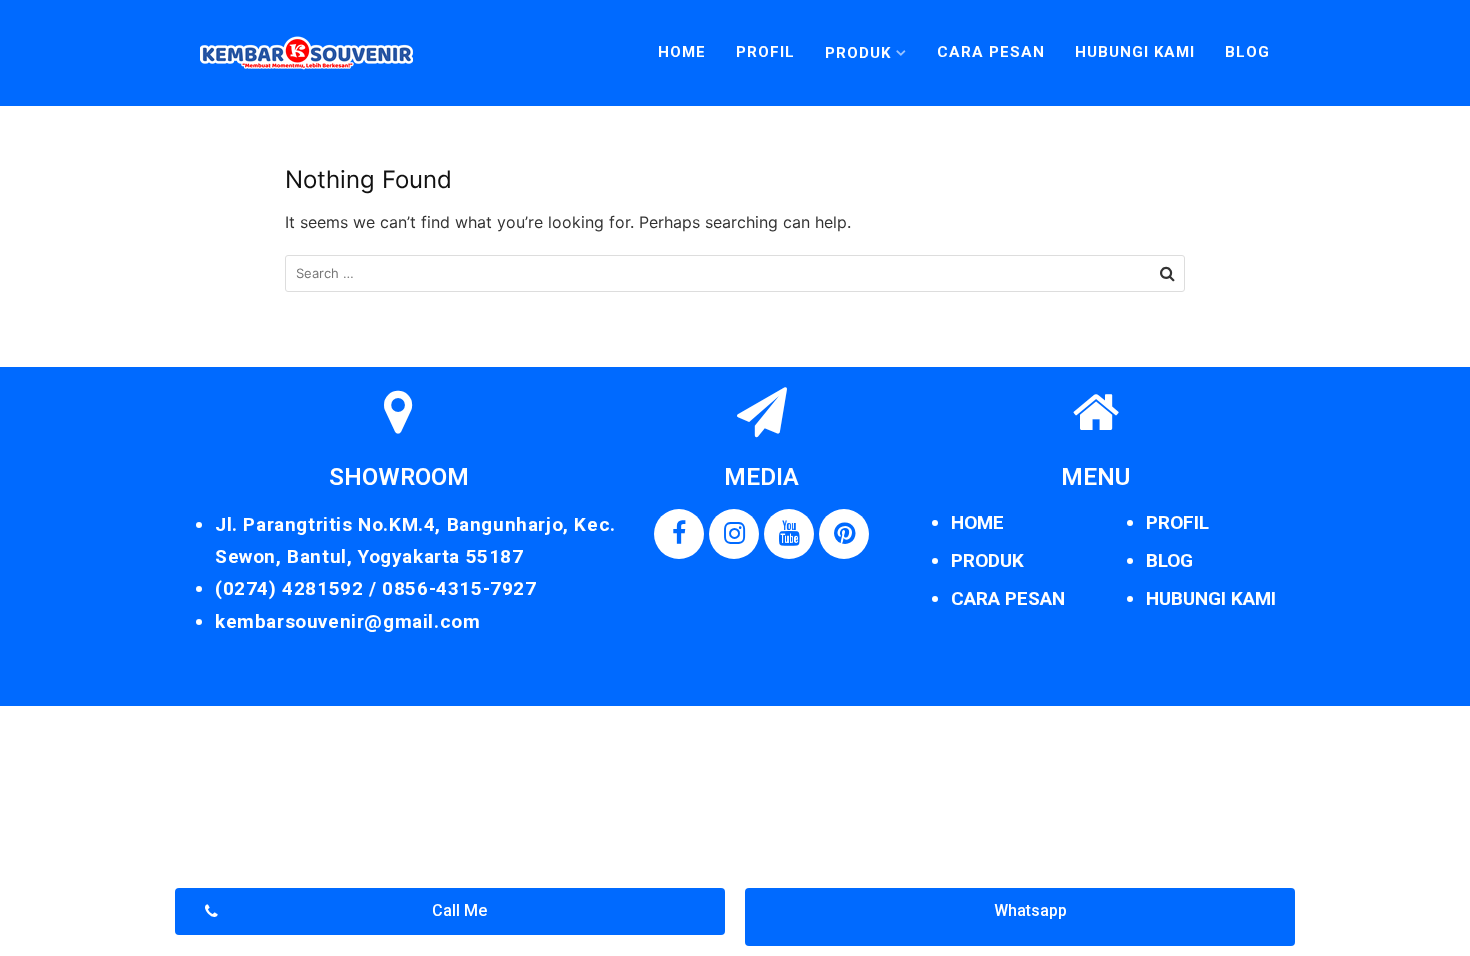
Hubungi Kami (1135, 52)
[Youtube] (789, 534)
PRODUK (987, 560)
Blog (1247, 52)
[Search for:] (735, 273)
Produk (858, 53)
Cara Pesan (991, 52)
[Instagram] (734, 534)
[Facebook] (679, 534)
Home (682, 52)
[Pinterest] (844, 534)
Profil (765, 52)
